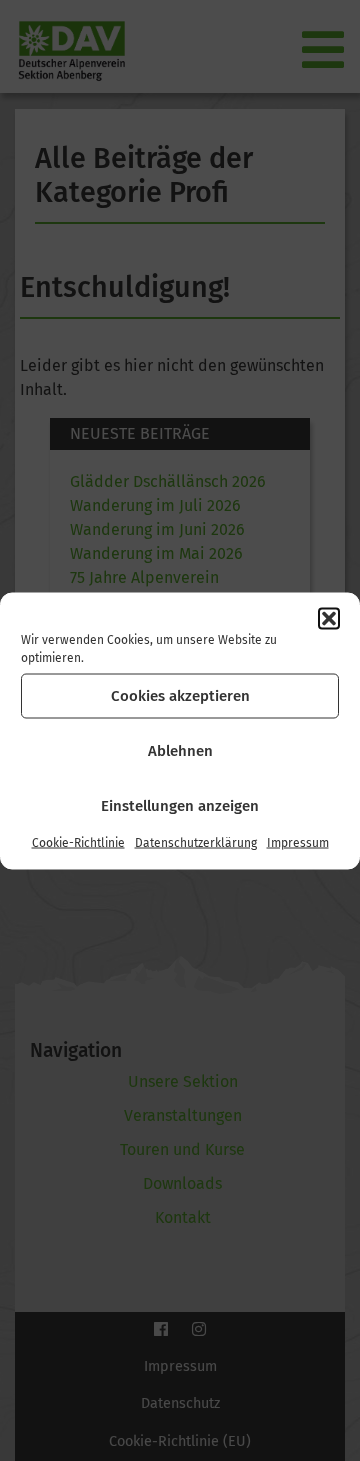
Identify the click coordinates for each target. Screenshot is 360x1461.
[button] (329, 618)
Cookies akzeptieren (180, 696)
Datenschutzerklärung (196, 842)
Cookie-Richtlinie (78, 842)
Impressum (298, 842)
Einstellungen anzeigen (180, 806)
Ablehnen (180, 751)
